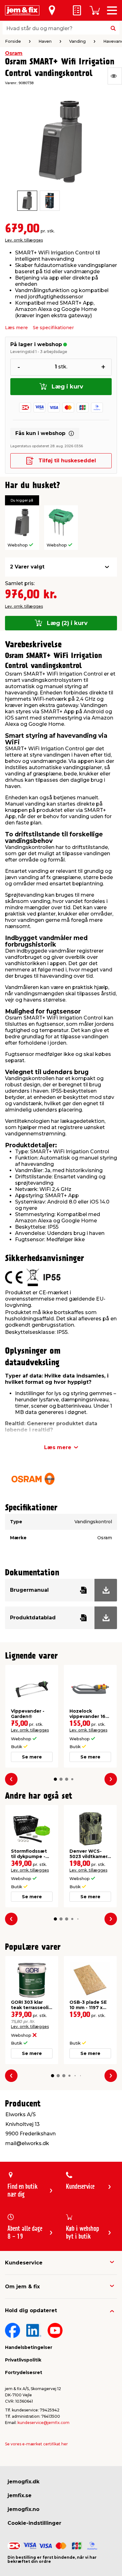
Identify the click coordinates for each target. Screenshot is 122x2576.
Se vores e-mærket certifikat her (36, 2444)
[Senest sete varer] (115, 76)
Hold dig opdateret (31, 2310)
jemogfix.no (23, 2509)
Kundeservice (24, 2263)
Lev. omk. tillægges (24, 240)
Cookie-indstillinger (34, 2523)
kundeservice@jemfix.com (43, 2423)
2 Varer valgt (27, 567)
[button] (55, 1779)
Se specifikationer (53, 328)
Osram (14, 53)
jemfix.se (20, 2495)
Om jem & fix (22, 2287)
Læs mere (16, 328)
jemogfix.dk (23, 2482)
